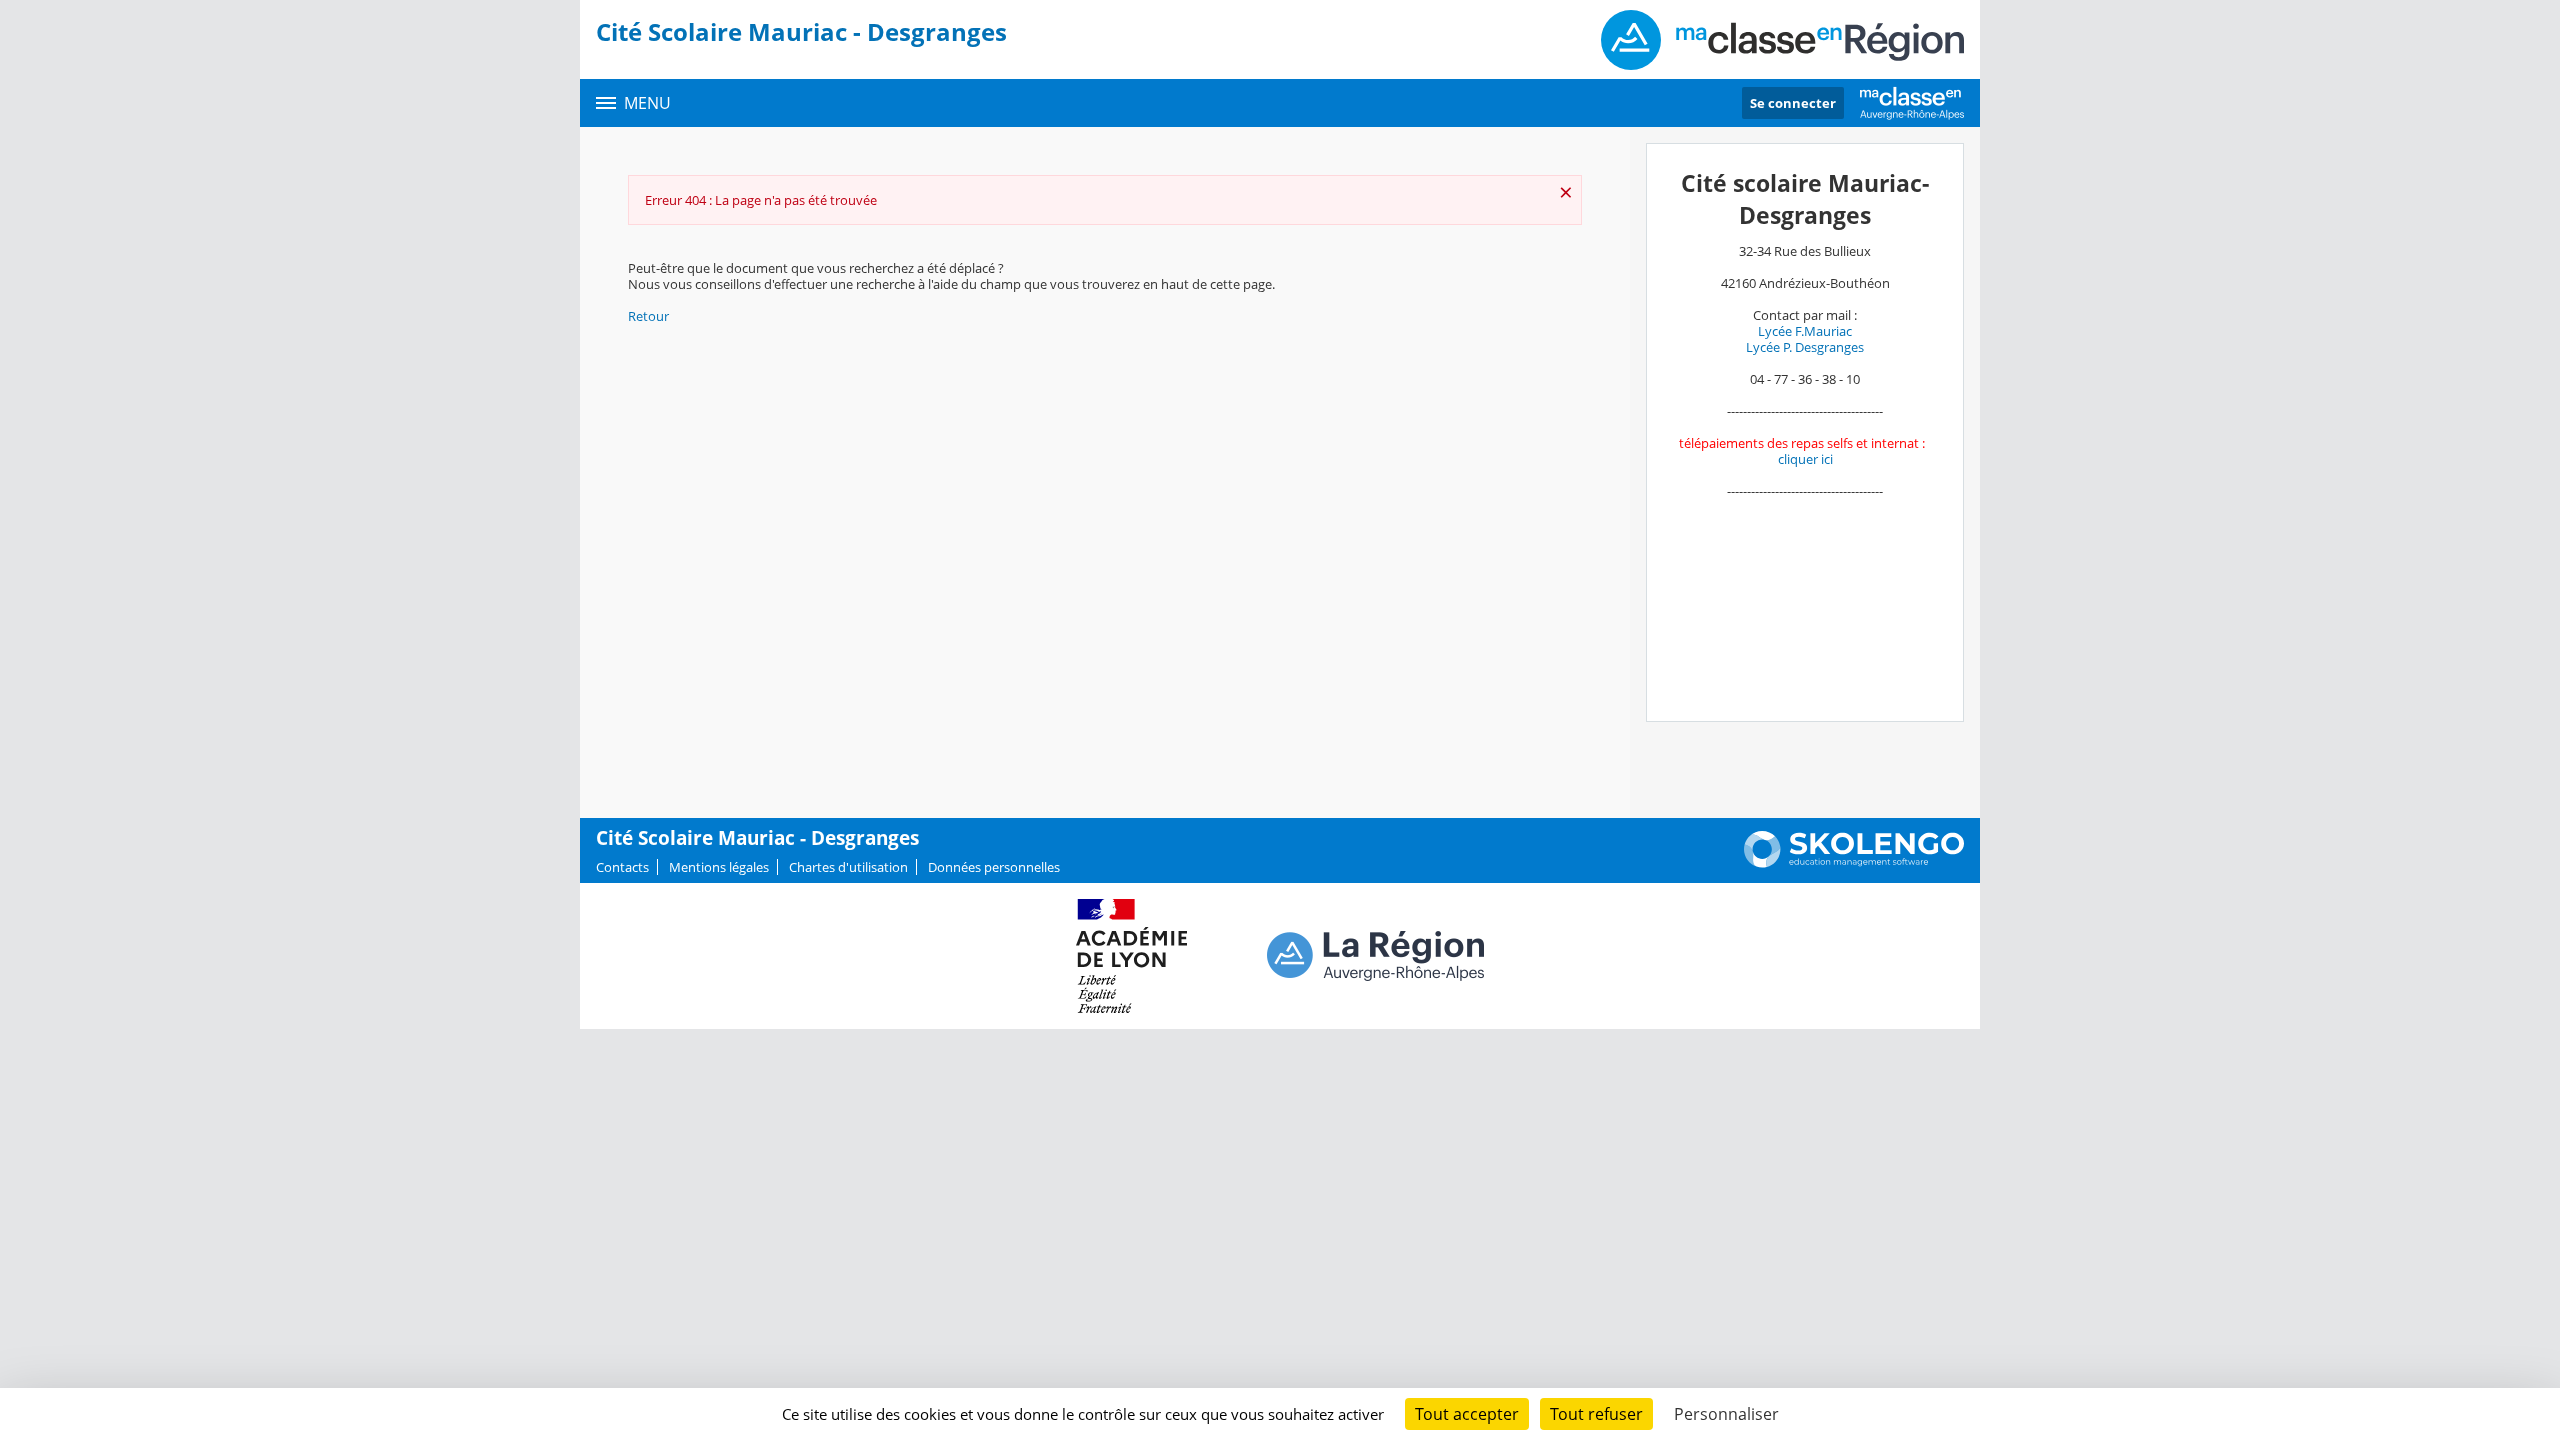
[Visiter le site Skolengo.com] (1854, 863)
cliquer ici (1805, 459)
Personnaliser (1726, 1414)
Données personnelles (994, 867)
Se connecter (1793, 103)
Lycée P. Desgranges (1805, 347)
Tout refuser (1596, 1414)
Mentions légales (719, 867)
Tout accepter (1467, 1414)
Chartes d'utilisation (848, 867)
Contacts (622, 867)
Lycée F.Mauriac (1805, 331)
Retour (648, 316)
